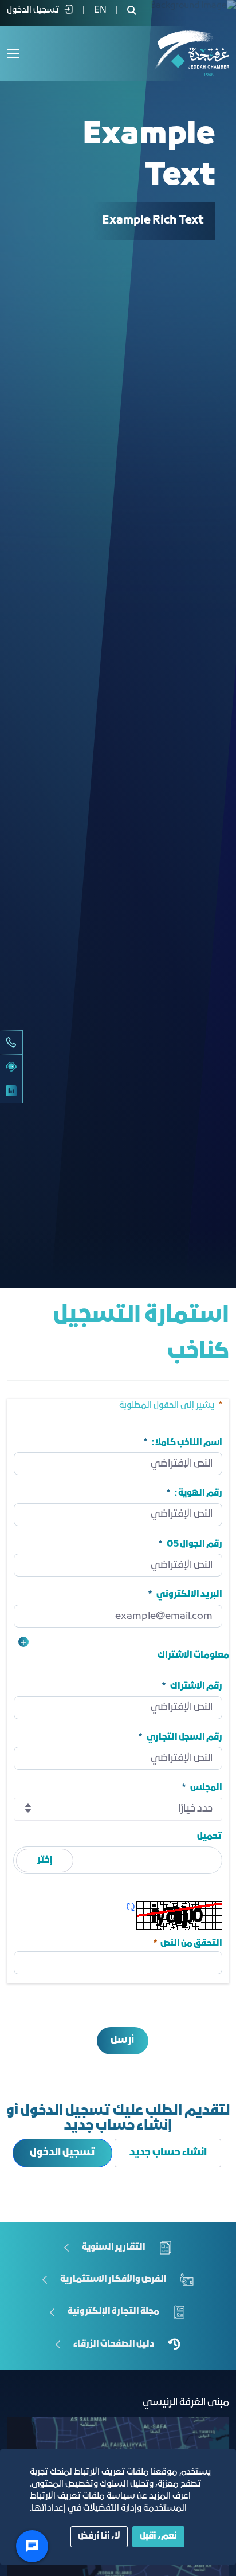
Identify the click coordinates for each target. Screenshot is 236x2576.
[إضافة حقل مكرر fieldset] (23, 1642)
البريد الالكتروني (189, 1595)
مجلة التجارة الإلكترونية (113, 2312)
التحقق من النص (187, 1942)
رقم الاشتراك (196, 1687)
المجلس (206, 1788)
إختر (45, 1860)
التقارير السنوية (114, 2247)
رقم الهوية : (198, 1493)
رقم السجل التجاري (184, 1737)
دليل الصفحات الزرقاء (114, 2344)
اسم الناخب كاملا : (187, 1442)
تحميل (210, 1837)
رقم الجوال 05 (194, 1544)
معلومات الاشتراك (193, 1656)
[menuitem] (100, 10)
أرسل (122, 2040)
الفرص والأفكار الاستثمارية (113, 2279)
